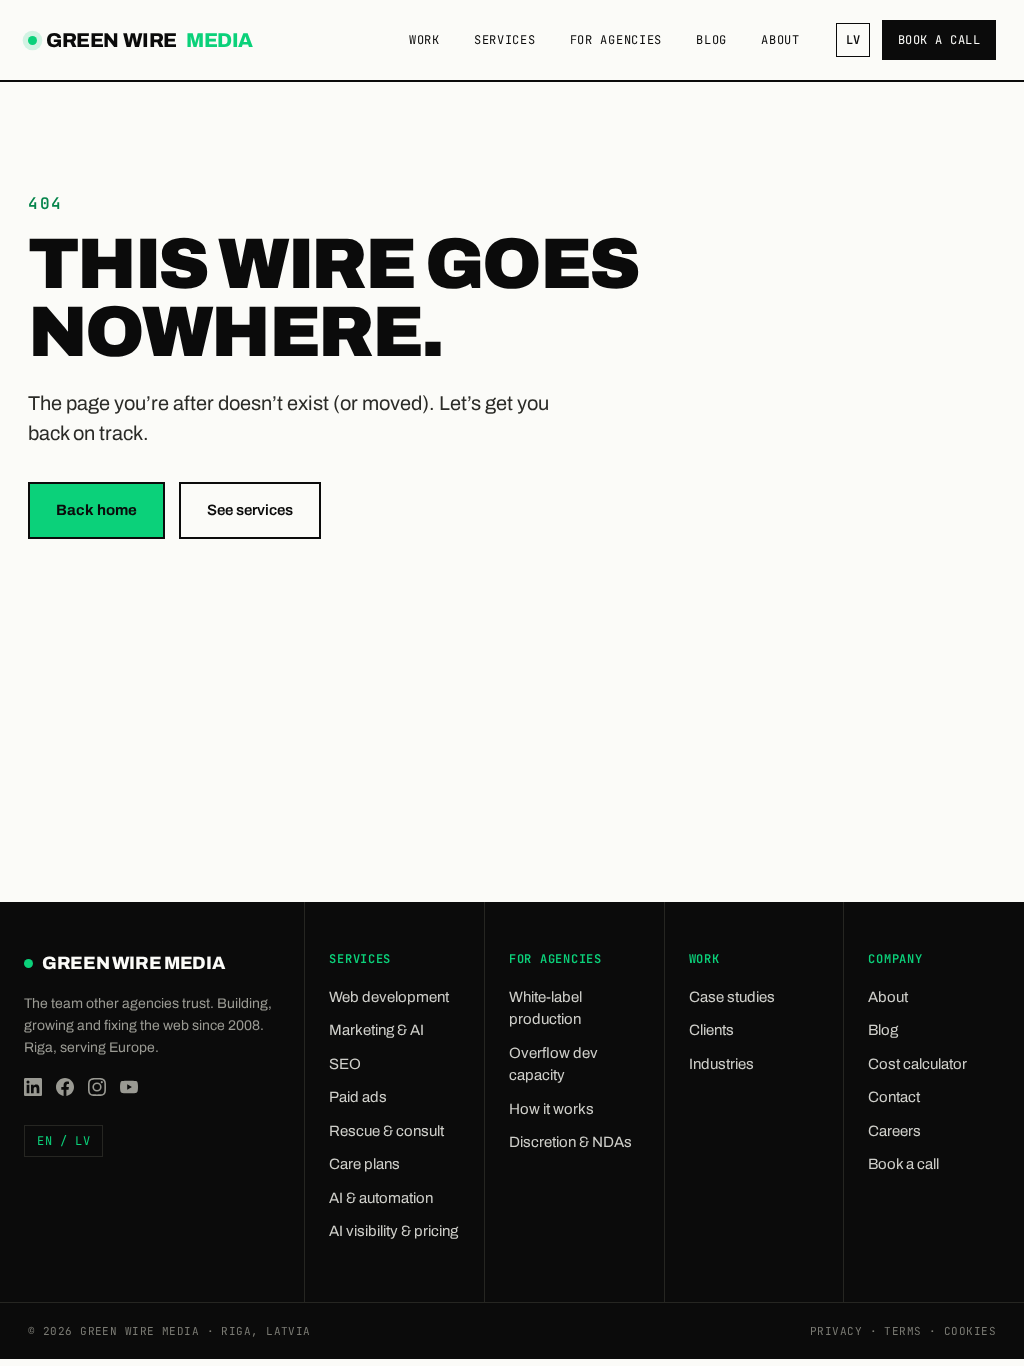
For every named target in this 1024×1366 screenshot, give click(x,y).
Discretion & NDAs (570, 1142)
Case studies (732, 997)
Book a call (939, 40)
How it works (551, 1109)
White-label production (545, 1008)
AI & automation (381, 1198)
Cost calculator (917, 1064)
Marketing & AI (376, 1030)
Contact (894, 1097)
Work (424, 40)
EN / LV (63, 1141)
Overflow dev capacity (553, 1064)
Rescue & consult (386, 1131)
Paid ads (358, 1097)
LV (853, 40)
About (780, 40)
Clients (711, 1030)
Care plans (364, 1164)
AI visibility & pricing (393, 1231)
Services (505, 40)
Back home (96, 510)
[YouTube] (129, 1087)
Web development (389, 997)
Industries (721, 1064)
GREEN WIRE (147, 42)
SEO (345, 1064)
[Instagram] (97, 1087)
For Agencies (616, 40)
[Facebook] (65, 1087)
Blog (711, 40)
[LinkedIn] (33, 1087)
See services (250, 510)
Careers (894, 1131)
